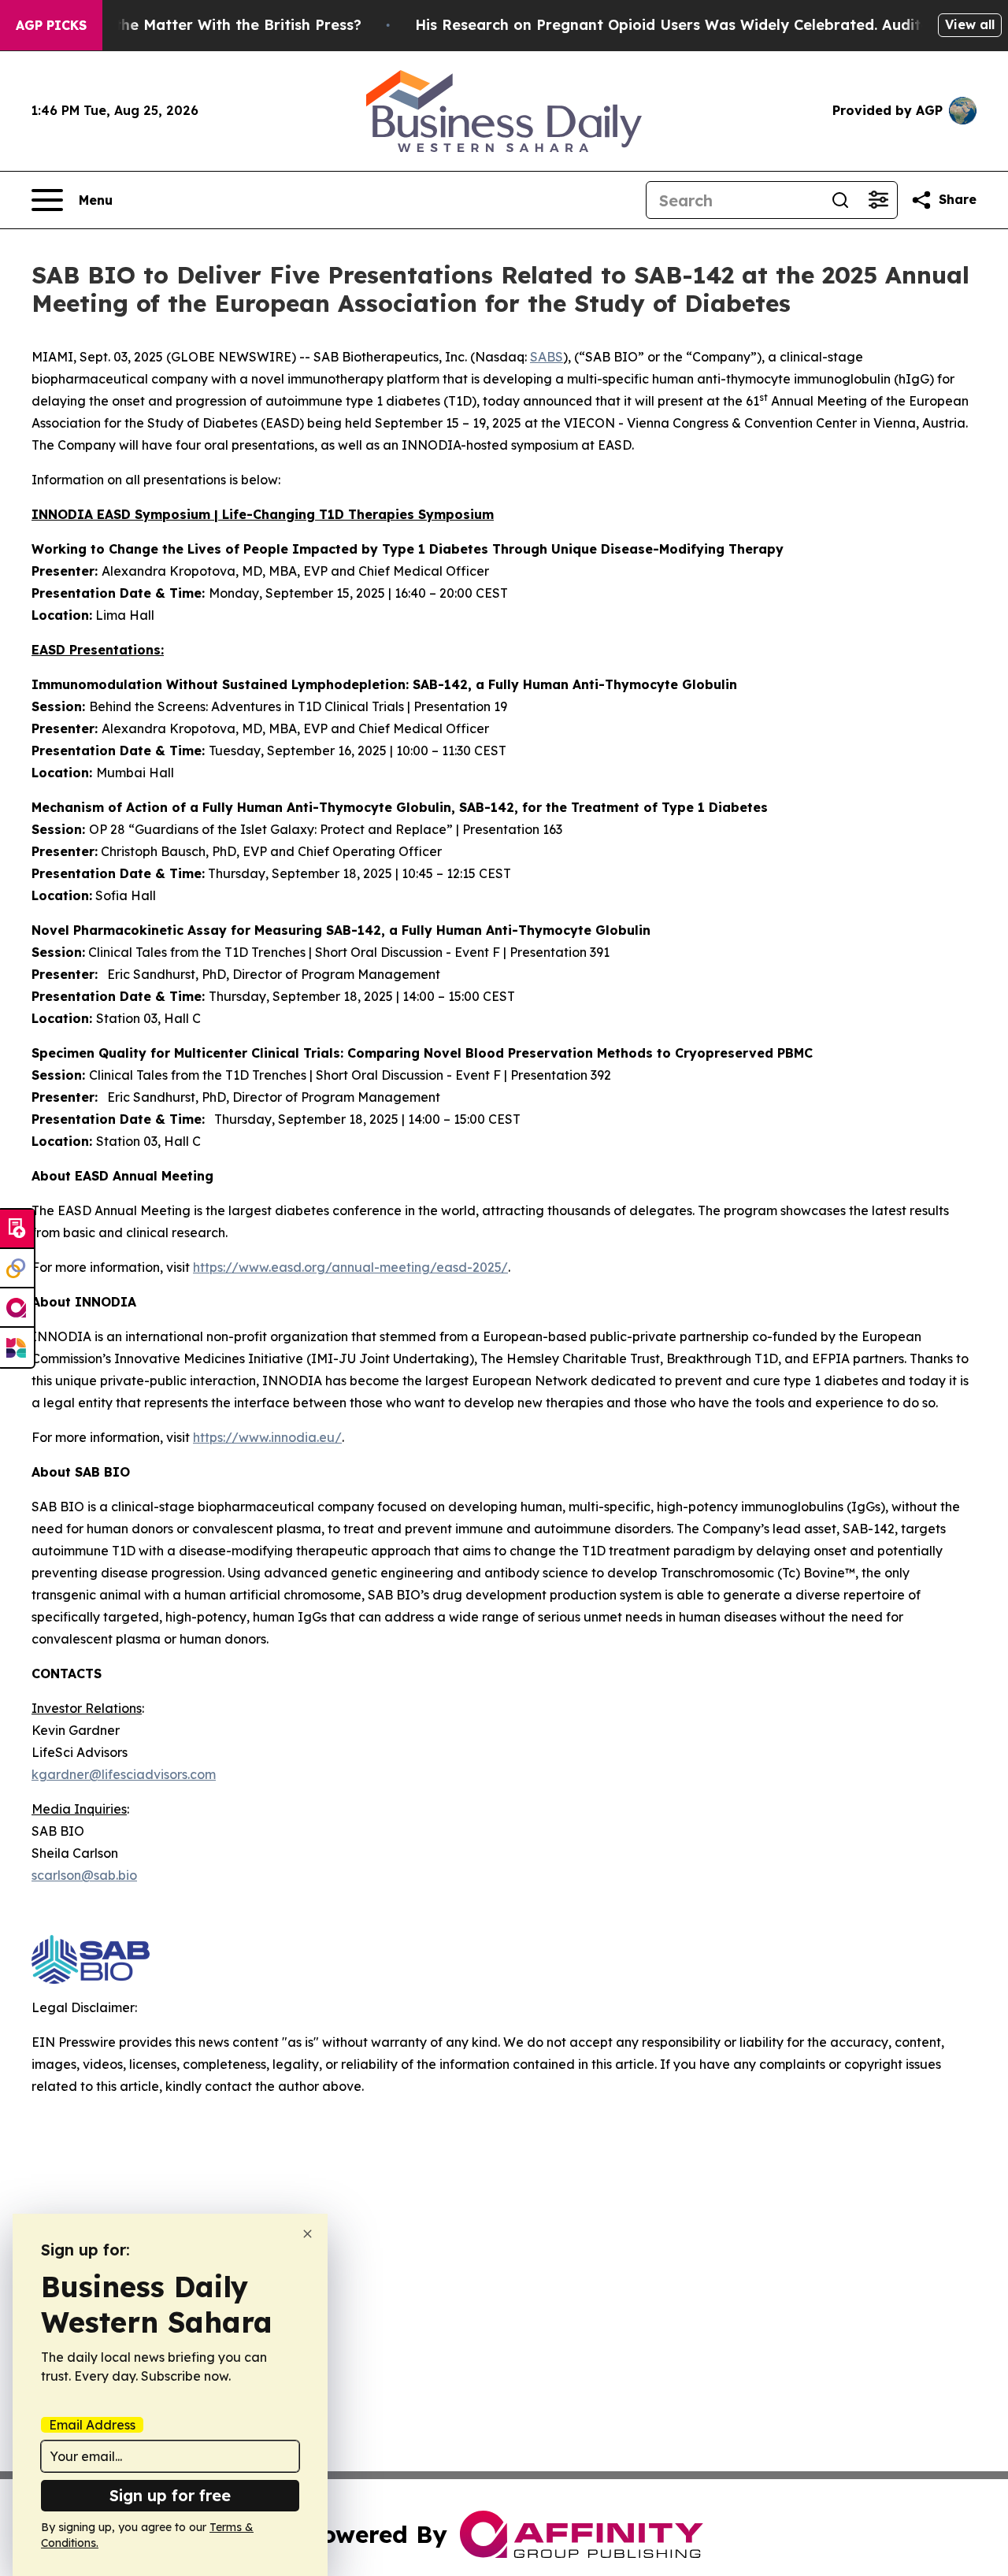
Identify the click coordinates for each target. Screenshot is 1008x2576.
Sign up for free (170, 2495)
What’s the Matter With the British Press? (211, 25)
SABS (547, 357)
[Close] (308, 2234)
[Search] (840, 200)
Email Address (92, 2425)
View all (970, 24)
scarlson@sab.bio (84, 1875)
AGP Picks (51, 25)
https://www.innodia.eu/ (267, 1437)
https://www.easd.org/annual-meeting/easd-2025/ (350, 1267)
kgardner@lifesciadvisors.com (124, 1774)
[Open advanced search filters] (878, 200)
